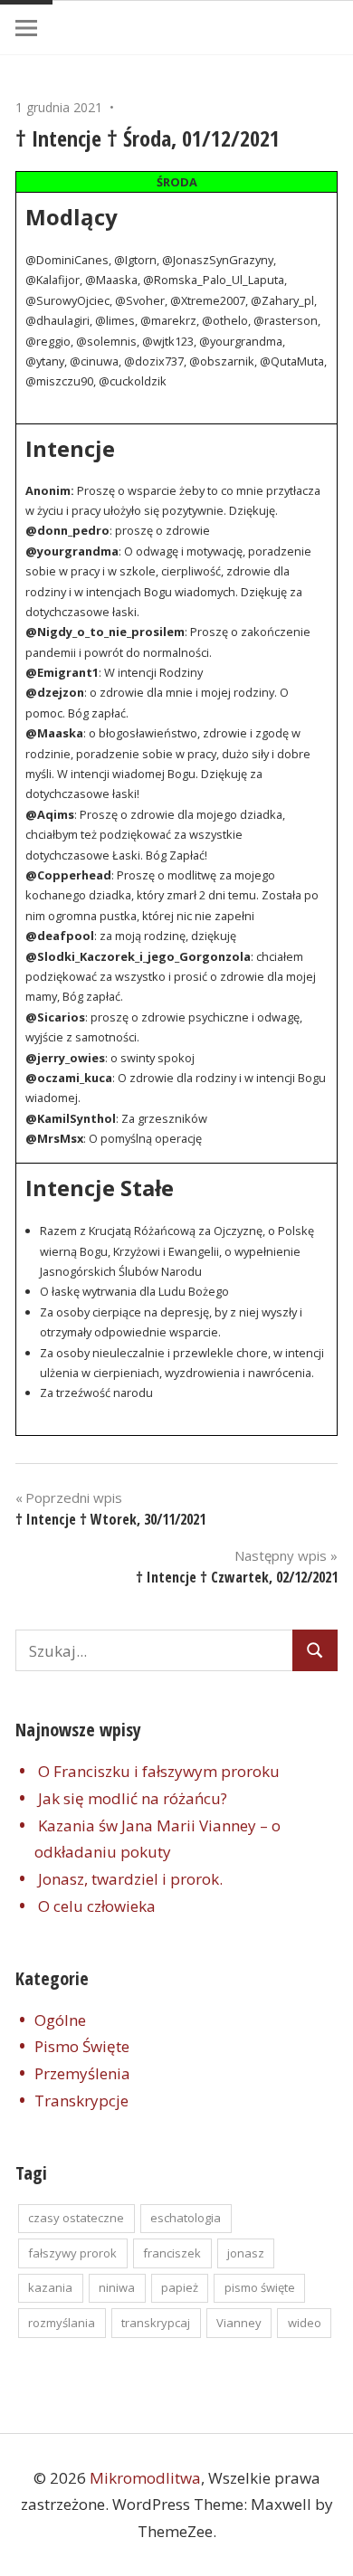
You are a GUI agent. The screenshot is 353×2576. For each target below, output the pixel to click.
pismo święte (260, 2287)
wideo (305, 2323)
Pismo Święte (82, 2046)
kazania (50, 2287)
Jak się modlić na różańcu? (133, 1798)
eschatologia (186, 2218)
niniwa (117, 2287)
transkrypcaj (156, 2323)
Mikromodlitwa (145, 2478)
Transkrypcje (81, 2101)
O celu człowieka (97, 1906)
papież (180, 2287)
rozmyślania (62, 2323)
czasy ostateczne (76, 2218)
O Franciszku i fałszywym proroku (159, 1771)
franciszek (172, 2253)
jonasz (246, 2253)
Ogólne (60, 2020)
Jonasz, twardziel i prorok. (130, 1879)
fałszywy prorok (72, 2253)
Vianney (239, 2323)
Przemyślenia (82, 2073)
